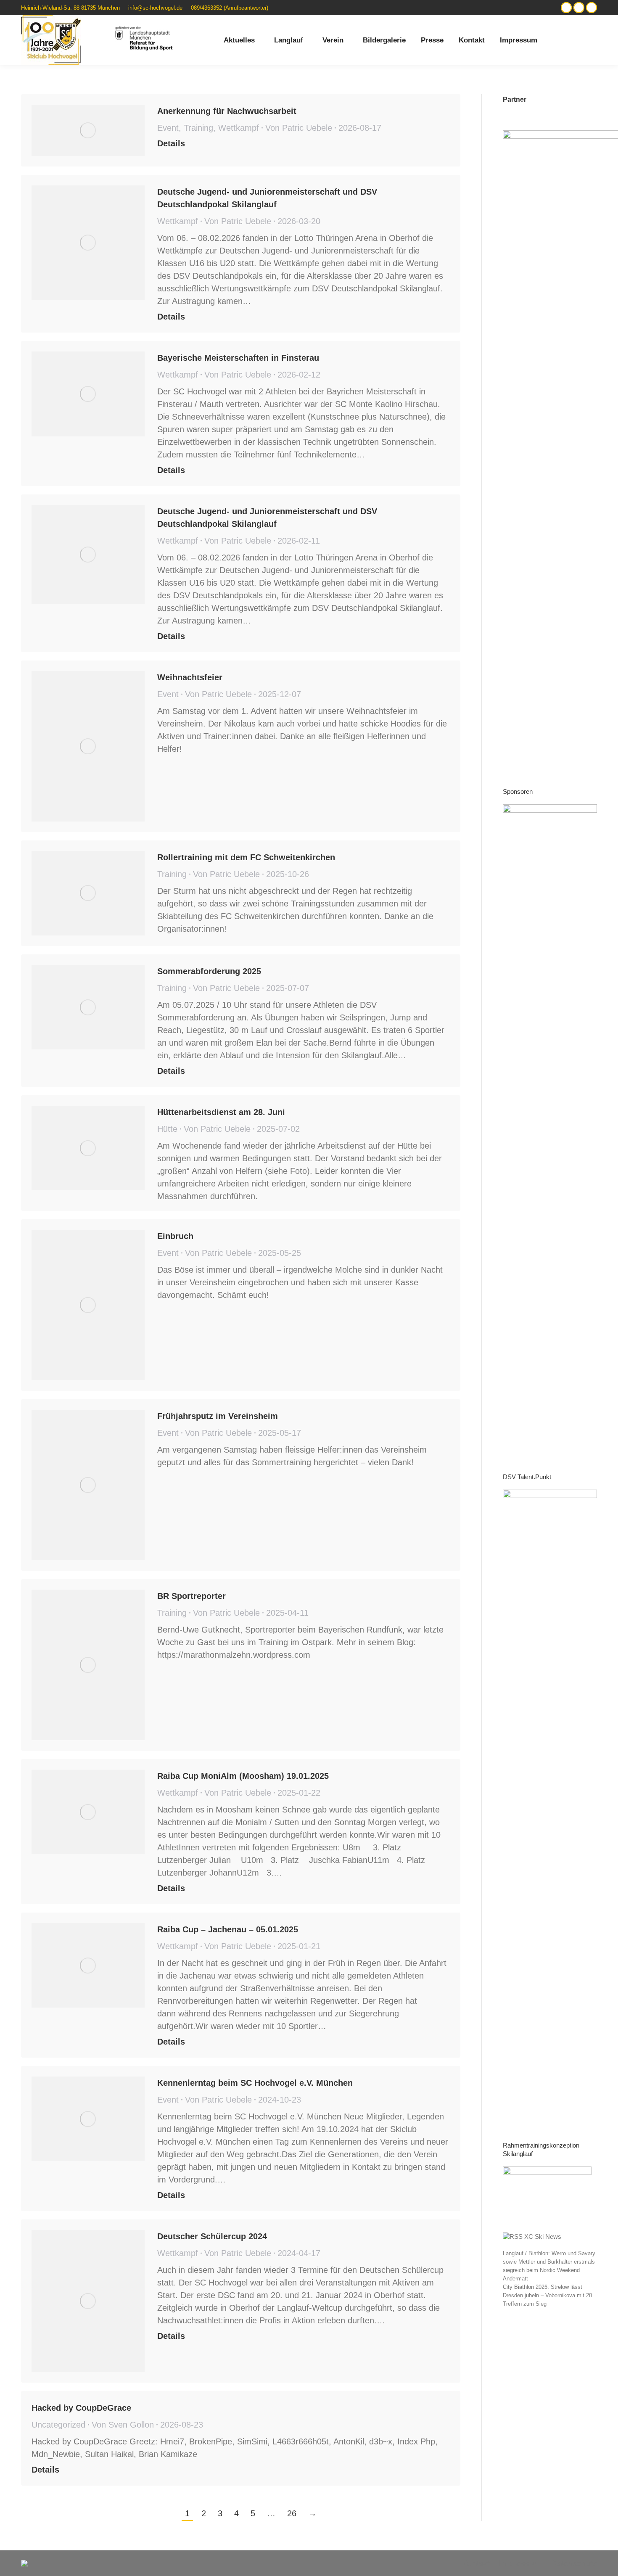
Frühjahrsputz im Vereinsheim (218, 1416)
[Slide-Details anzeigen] (550, 1120)
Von (299, 128)
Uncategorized (58, 2425)
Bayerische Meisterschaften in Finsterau (238, 358)
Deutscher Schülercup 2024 (212, 2236)
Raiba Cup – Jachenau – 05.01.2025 (228, 1929)
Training (198, 128)
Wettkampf (239, 128)
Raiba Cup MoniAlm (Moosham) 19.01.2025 (243, 1776)
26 (292, 2513)
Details (171, 143)
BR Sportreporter (191, 1596)
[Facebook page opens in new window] (592, 8)
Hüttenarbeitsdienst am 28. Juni (221, 1112)
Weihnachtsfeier (190, 677)
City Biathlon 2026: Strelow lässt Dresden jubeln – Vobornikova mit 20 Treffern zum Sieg (547, 2295)
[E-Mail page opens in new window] (579, 8)
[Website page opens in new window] (566, 8)
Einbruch (175, 1236)
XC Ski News (543, 2236)
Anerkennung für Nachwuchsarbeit (227, 111)
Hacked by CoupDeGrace (81, 2408)
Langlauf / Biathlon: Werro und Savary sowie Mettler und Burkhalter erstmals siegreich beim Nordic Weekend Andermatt (549, 2266)
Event (168, 128)
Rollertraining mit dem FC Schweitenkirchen (246, 857)
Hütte (167, 1129)
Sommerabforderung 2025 (209, 971)
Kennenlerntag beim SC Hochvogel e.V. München (255, 2083)
